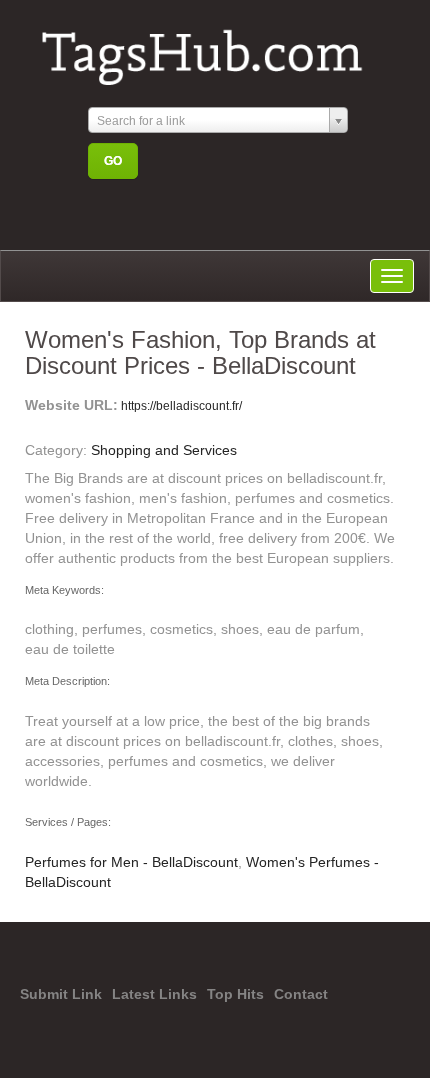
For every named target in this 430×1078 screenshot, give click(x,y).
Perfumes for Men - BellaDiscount (131, 862)
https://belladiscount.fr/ (180, 406)
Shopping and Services (164, 450)
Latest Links (154, 994)
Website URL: (71, 405)
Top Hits (235, 994)
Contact (301, 994)
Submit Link (61, 994)
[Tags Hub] (211, 48)
